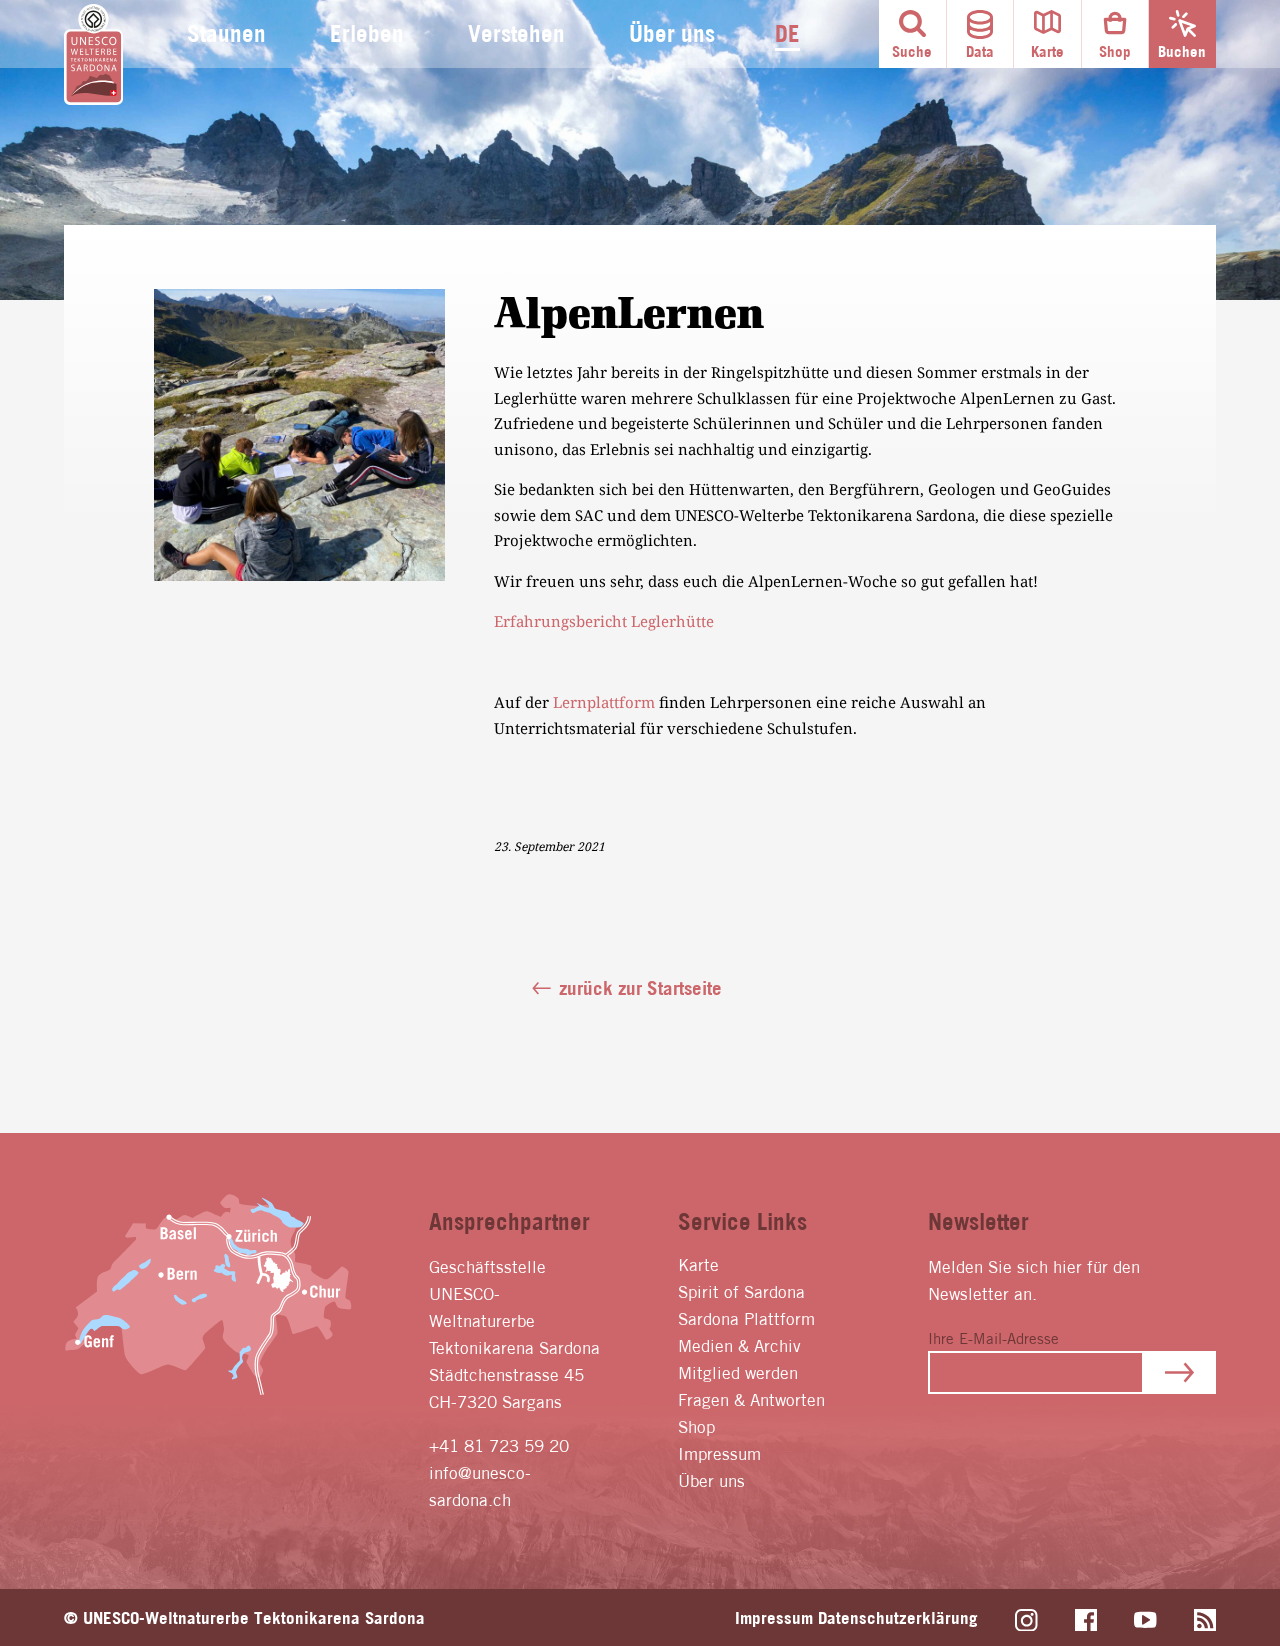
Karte (698, 1264)
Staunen (226, 33)
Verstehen (516, 33)
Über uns (672, 33)
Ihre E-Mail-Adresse (993, 1338)
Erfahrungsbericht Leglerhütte (604, 621)
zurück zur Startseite (640, 988)
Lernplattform (604, 702)
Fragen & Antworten (751, 1399)
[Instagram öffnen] (1026, 1620)
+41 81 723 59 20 (499, 1445)
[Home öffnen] (93, 54)
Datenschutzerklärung (898, 1617)
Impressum (719, 1453)
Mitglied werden (738, 1372)
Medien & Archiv (739, 1345)
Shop (696, 1426)
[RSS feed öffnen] (1205, 1620)
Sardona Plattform (746, 1318)
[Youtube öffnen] (1145, 1620)
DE (787, 33)
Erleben (367, 33)
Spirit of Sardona (741, 1291)
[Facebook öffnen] (1086, 1620)
